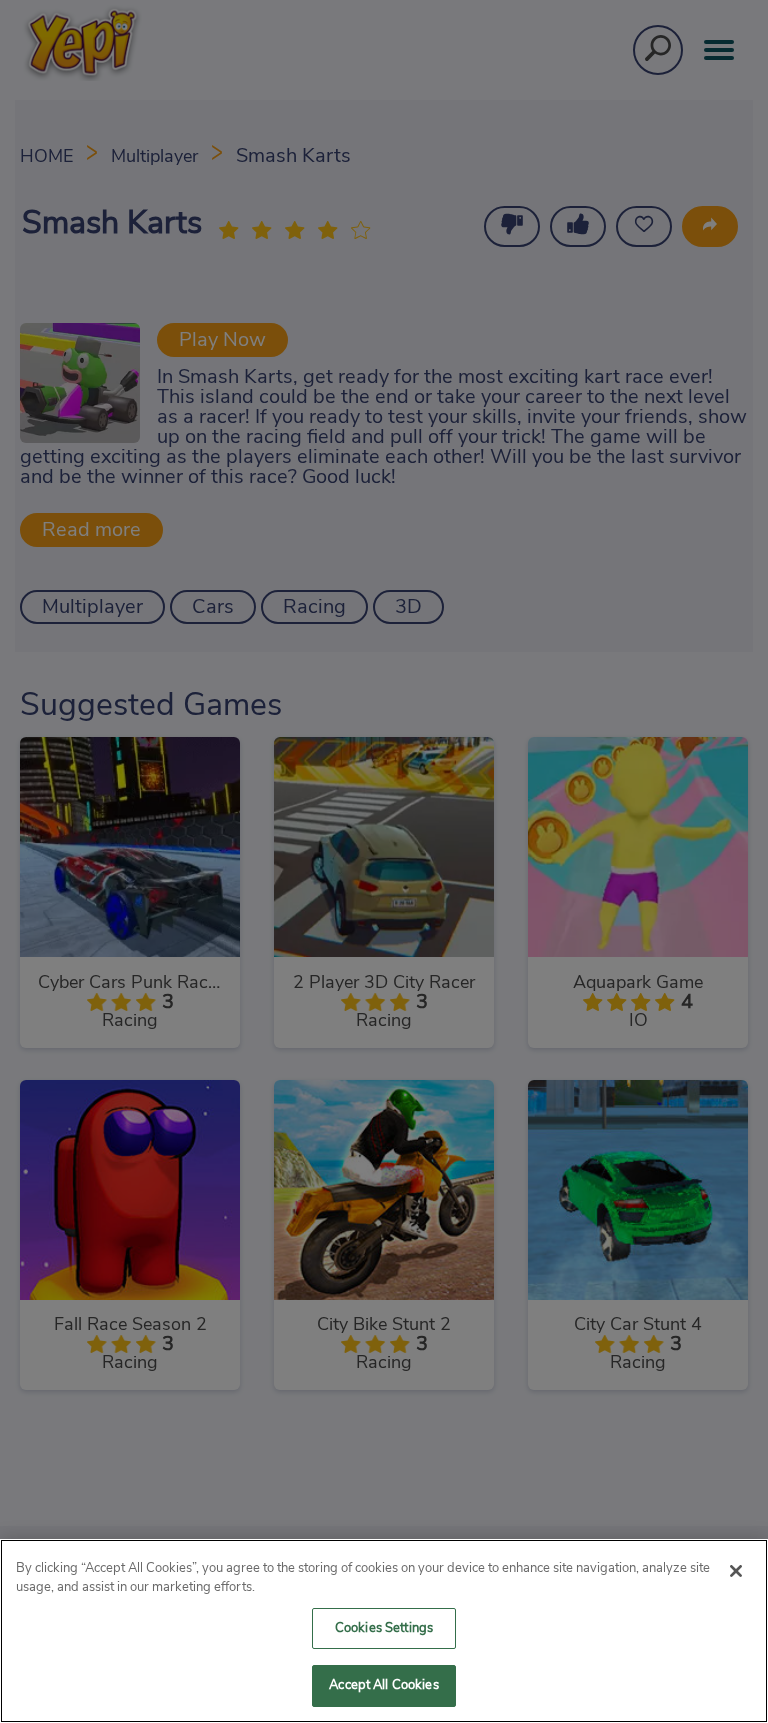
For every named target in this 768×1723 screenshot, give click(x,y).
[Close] (736, 1571)
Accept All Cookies (383, 1685)
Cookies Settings (384, 1628)
